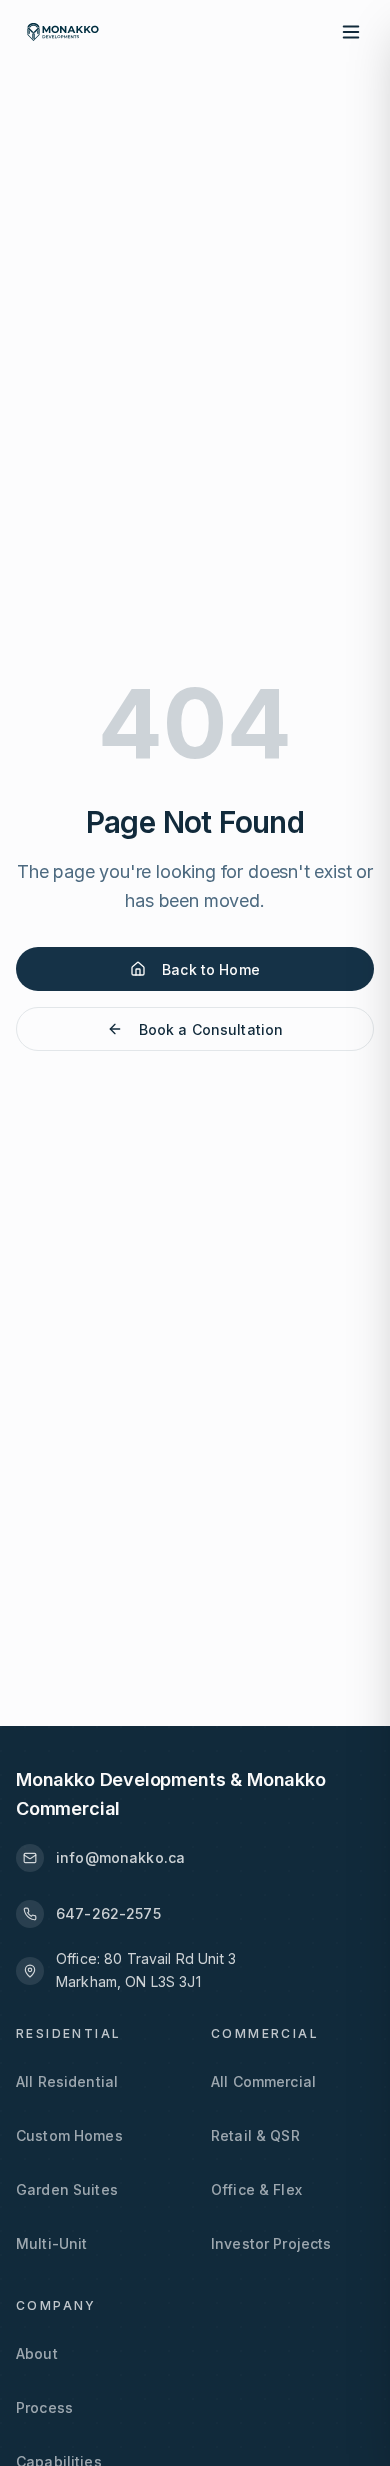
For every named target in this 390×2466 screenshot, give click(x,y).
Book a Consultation (211, 1029)
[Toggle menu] (352, 32)
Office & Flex (256, 2189)
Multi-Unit (51, 2243)
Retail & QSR (255, 2135)
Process (44, 2407)
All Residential (67, 2081)
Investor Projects (271, 2243)
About (37, 2353)
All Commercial (263, 2081)
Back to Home (211, 969)
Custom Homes (69, 2135)
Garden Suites (67, 2189)
